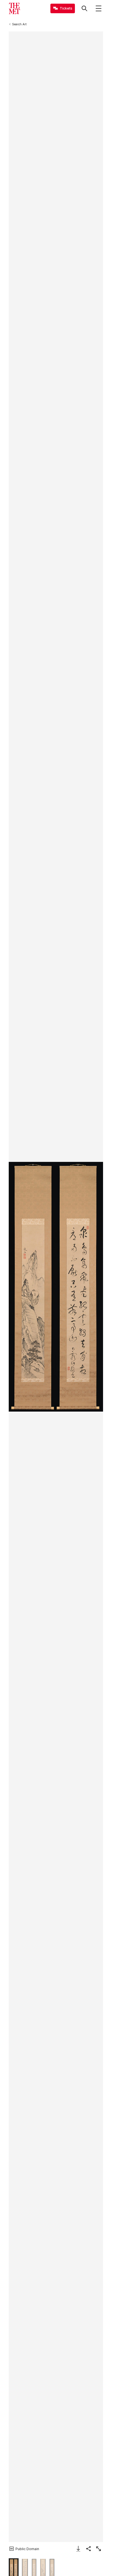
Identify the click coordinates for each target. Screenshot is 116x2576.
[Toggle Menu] (99, 8)
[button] (56, 1287)
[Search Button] (84, 8)
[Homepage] (14, 8)
